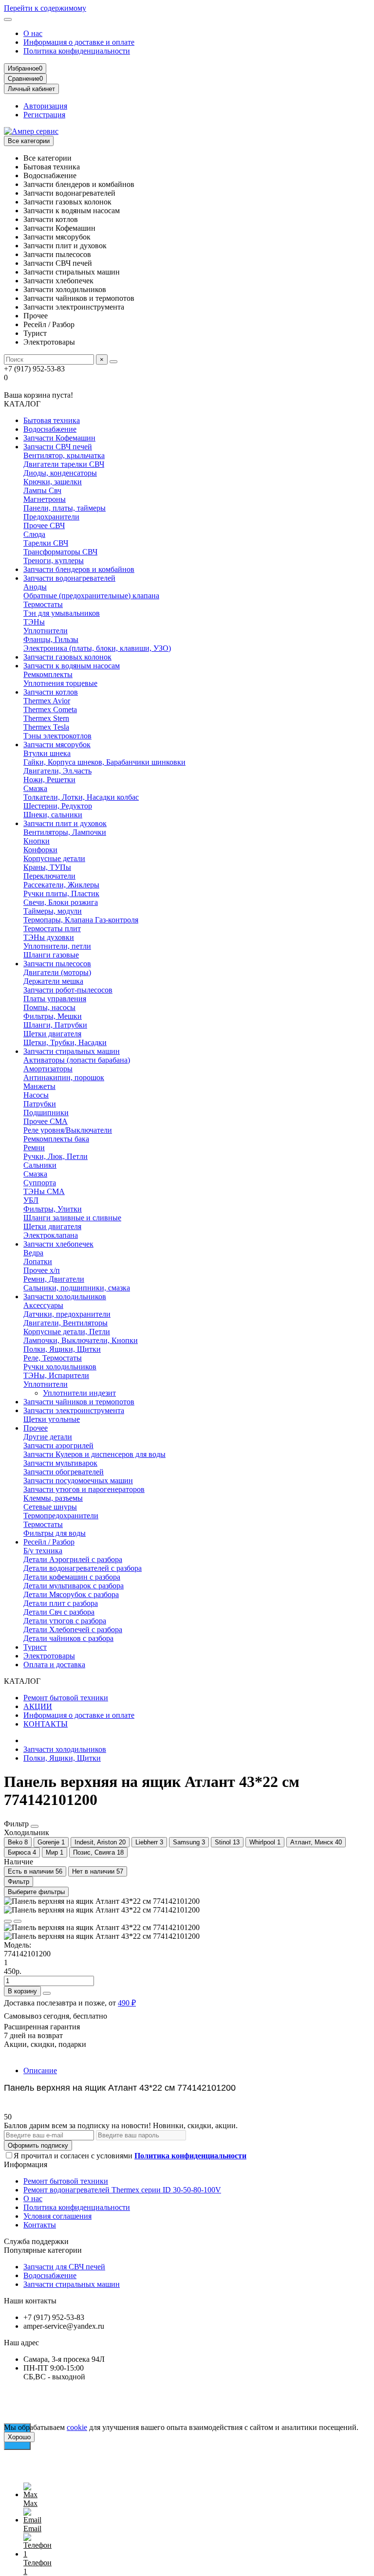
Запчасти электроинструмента (74, 1410)
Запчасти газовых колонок (67, 657)
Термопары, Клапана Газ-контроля (81, 920)
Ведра (33, 1253)
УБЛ (31, 1200)
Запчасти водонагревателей (69, 578)
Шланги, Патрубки (55, 1025)
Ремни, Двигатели (54, 1279)
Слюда (34, 534)
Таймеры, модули (53, 911)
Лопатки (38, 1261)
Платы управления (55, 999)
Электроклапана (51, 1235)
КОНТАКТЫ (46, 1724)
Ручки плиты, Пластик (61, 893)
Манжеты (39, 1086)
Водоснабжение (50, 429)
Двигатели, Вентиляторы (65, 1323)
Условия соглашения (57, 2216)
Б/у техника (43, 1551)
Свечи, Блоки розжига (61, 902)
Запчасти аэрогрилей (58, 1445)
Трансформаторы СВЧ (60, 552)
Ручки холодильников (60, 1367)
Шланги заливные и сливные (72, 1218)
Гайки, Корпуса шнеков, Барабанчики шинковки (104, 762)
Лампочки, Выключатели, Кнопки (81, 1340)
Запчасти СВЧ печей (58, 447)
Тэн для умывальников (62, 613)
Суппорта (40, 1183)
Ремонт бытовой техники (66, 1698)
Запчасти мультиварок (60, 1463)
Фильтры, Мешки (53, 1016)
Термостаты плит (52, 929)
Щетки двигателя (52, 1034)
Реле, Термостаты (53, 1358)
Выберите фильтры (36, 1892)
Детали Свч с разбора (59, 1612)
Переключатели (49, 876)
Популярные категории (43, 2250)
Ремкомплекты (48, 674)
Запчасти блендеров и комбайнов (79, 569)
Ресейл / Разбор (49, 1542)
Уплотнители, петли (57, 946)
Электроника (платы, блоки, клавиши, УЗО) (97, 648)
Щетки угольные (52, 1419)
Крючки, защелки (53, 482)
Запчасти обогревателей (64, 1472)
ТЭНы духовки (49, 937)
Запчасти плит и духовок (65, 823)
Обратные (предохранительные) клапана (91, 596)
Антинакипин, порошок (64, 1077)
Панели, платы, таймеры (65, 508)
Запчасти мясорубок (57, 745)
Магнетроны (45, 499)
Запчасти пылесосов (57, 964)
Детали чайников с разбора (68, 1638)
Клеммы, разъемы (53, 1498)
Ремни (34, 1148)
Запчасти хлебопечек (58, 1244)
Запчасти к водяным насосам (72, 666)
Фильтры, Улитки (53, 1209)
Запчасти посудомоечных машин (78, 1481)
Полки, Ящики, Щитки (62, 1349)
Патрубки (40, 1104)
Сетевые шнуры (50, 1507)
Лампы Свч (42, 490)
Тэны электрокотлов (57, 736)
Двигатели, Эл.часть (57, 771)
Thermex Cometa (50, 709)
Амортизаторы (48, 1069)
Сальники (40, 1165)
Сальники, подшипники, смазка (77, 1288)
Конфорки (40, 850)
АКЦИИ (38, 1706)
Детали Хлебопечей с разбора (73, 1629)
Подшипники (46, 1113)
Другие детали (48, 1437)
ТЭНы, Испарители (56, 1375)
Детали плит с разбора (61, 1603)
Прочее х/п (42, 1270)
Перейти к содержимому (45, 8)
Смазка (35, 788)
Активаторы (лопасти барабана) (77, 1060)
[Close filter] (35, 1826)
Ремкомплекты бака (56, 1139)
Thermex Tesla (46, 727)
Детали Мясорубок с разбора (71, 1594)
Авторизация (45, 106)
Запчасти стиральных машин (72, 1051)
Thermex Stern (46, 718)
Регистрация (44, 115)
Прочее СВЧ (44, 525)
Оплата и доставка (54, 1665)
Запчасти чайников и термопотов (79, 1402)
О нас (33, 33)
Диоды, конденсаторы (60, 473)
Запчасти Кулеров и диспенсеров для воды (94, 1454)
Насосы (36, 1095)
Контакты (40, 2225)
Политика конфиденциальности (77, 51)
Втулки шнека (47, 753)
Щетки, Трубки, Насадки (65, 1042)
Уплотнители (46, 631)
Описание (40, 2070)
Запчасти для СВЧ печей (64, 2267)
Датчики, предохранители (67, 1314)
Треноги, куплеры (54, 561)
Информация (26, 2164)
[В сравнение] (18, 1921)
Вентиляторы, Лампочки (65, 832)
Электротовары (49, 1656)
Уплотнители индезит (79, 1393)
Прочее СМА (46, 1121)
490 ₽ (127, 2003)
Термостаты (43, 604)
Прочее (36, 1428)
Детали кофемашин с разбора (72, 1577)
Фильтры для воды (55, 1533)
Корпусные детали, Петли (67, 1332)
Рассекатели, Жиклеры (61, 885)
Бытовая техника (52, 420)
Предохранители (51, 517)
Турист (35, 1647)
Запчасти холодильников (65, 1297)
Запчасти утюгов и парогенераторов (84, 1489)
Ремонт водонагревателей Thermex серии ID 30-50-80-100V (122, 2190)
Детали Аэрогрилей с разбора (73, 1559)
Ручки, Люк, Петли (56, 1156)
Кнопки (37, 841)
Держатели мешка (53, 981)
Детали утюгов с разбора (65, 1621)
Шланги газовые (51, 955)
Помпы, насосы (49, 1007)
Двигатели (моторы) (57, 972)
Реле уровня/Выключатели (68, 1130)
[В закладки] (8, 1921)
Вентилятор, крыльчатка (64, 455)
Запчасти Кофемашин (59, 438)
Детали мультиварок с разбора (74, 1586)
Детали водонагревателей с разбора (83, 1568)
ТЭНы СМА (44, 1191)
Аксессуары (43, 1305)
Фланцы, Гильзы (51, 639)
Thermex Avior (47, 701)
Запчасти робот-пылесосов (68, 990)
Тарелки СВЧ (46, 543)
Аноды (35, 587)
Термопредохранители (61, 1516)
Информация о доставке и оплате (79, 42)
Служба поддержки (36, 2241)
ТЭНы (34, 622)
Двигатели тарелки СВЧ (64, 464)
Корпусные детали (54, 858)
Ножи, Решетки (49, 780)
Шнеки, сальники (53, 815)
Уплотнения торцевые (60, 683)
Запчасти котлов (51, 692)
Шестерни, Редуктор (58, 806)
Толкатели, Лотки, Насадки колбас (81, 797)
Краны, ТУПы (47, 867)
